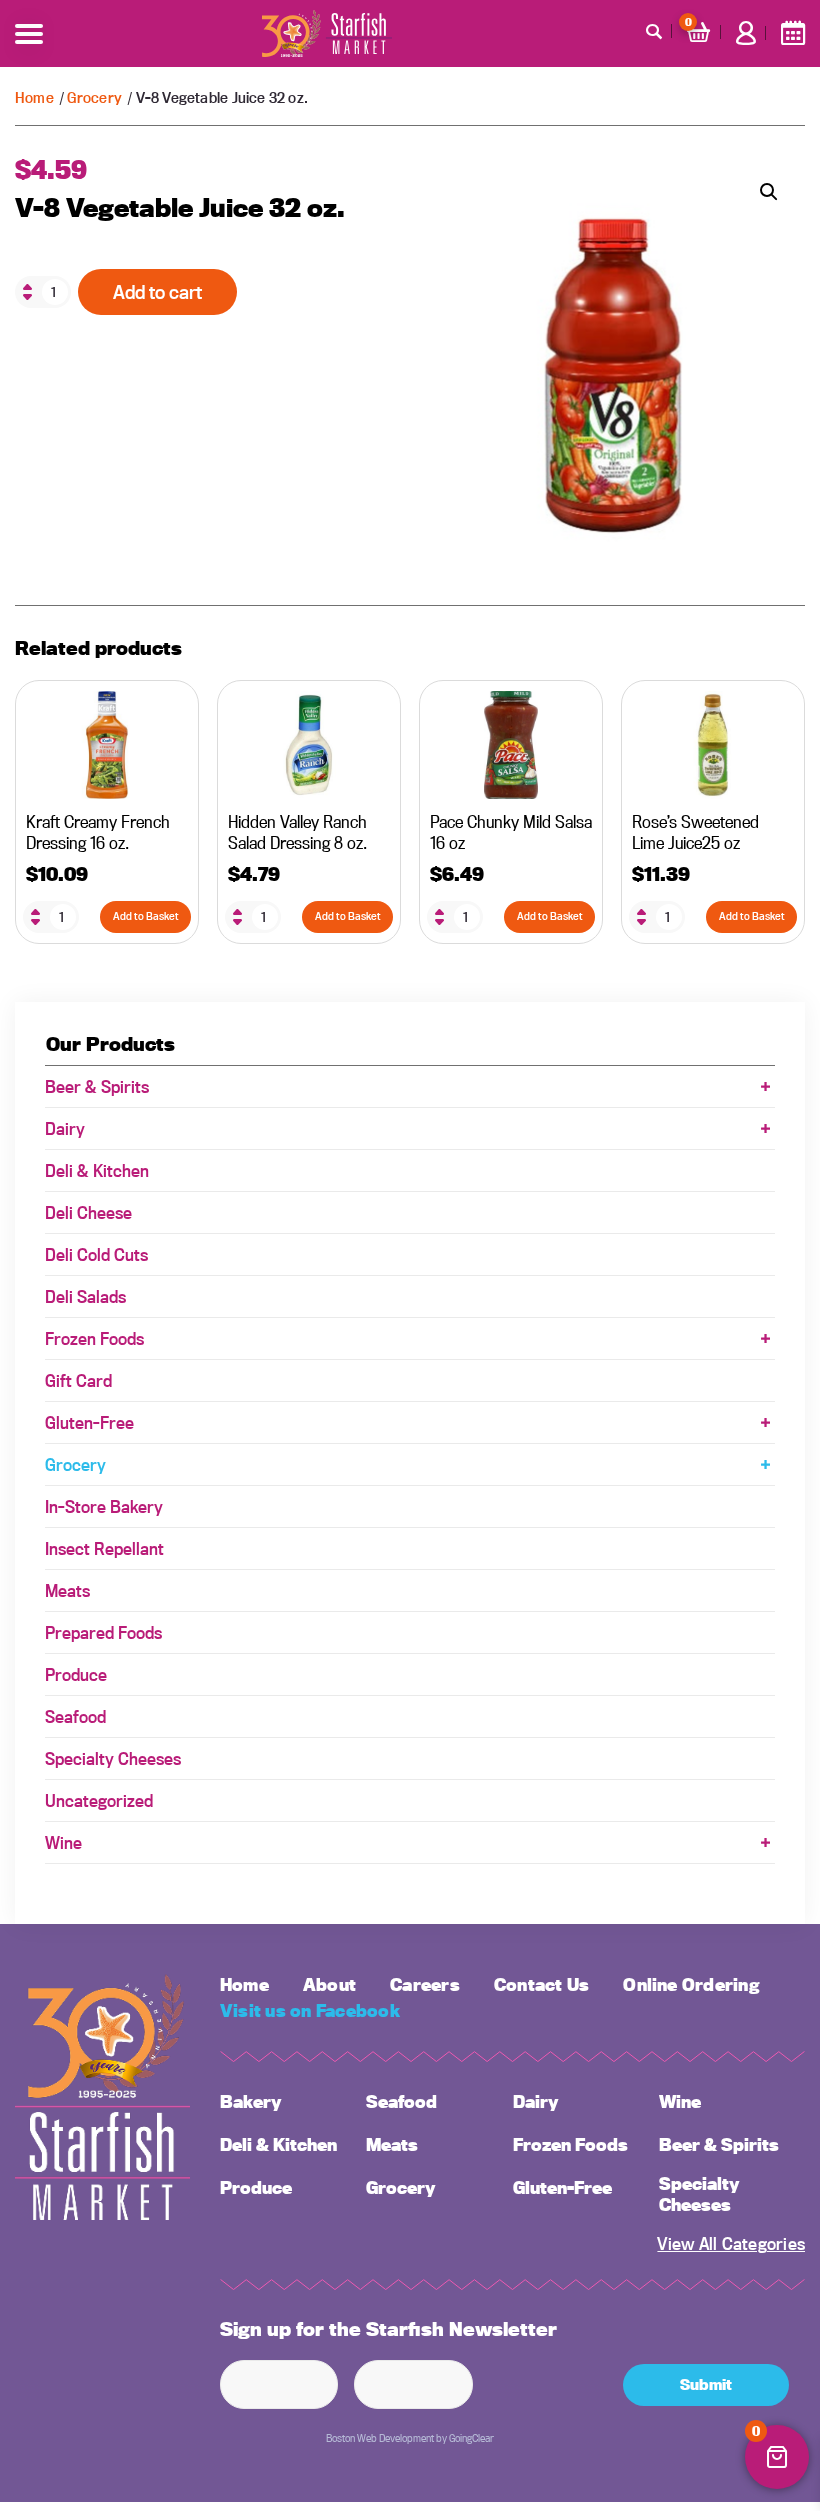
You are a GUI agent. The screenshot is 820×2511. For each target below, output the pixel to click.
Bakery (251, 2101)
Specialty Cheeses (113, 1758)
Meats (67, 1590)
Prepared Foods (103, 1632)
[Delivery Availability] (793, 33)
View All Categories (731, 2243)
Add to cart (157, 292)
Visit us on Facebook (310, 2010)
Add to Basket (146, 916)
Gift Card (78, 1380)
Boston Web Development (380, 2438)
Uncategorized (99, 1800)
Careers (425, 1984)
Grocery (94, 97)
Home (34, 97)
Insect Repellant (104, 1548)
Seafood (75, 1716)
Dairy (65, 1128)
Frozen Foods (94, 1338)
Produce (76, 1674)
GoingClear (471, 2438)
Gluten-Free (89, 1422)
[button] (769, 192)
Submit (706, 2384)
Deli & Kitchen (97, 1170)
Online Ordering (691, 1984)
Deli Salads (85, 1296)
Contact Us (541, 1984)
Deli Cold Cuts (96, 1254)
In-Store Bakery (104, 1506)
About (329, 1984)
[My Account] (746, 33)
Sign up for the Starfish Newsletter (388, 2329)
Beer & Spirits (97, 1086)
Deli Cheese (88, 1212)
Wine (63, 1842)
